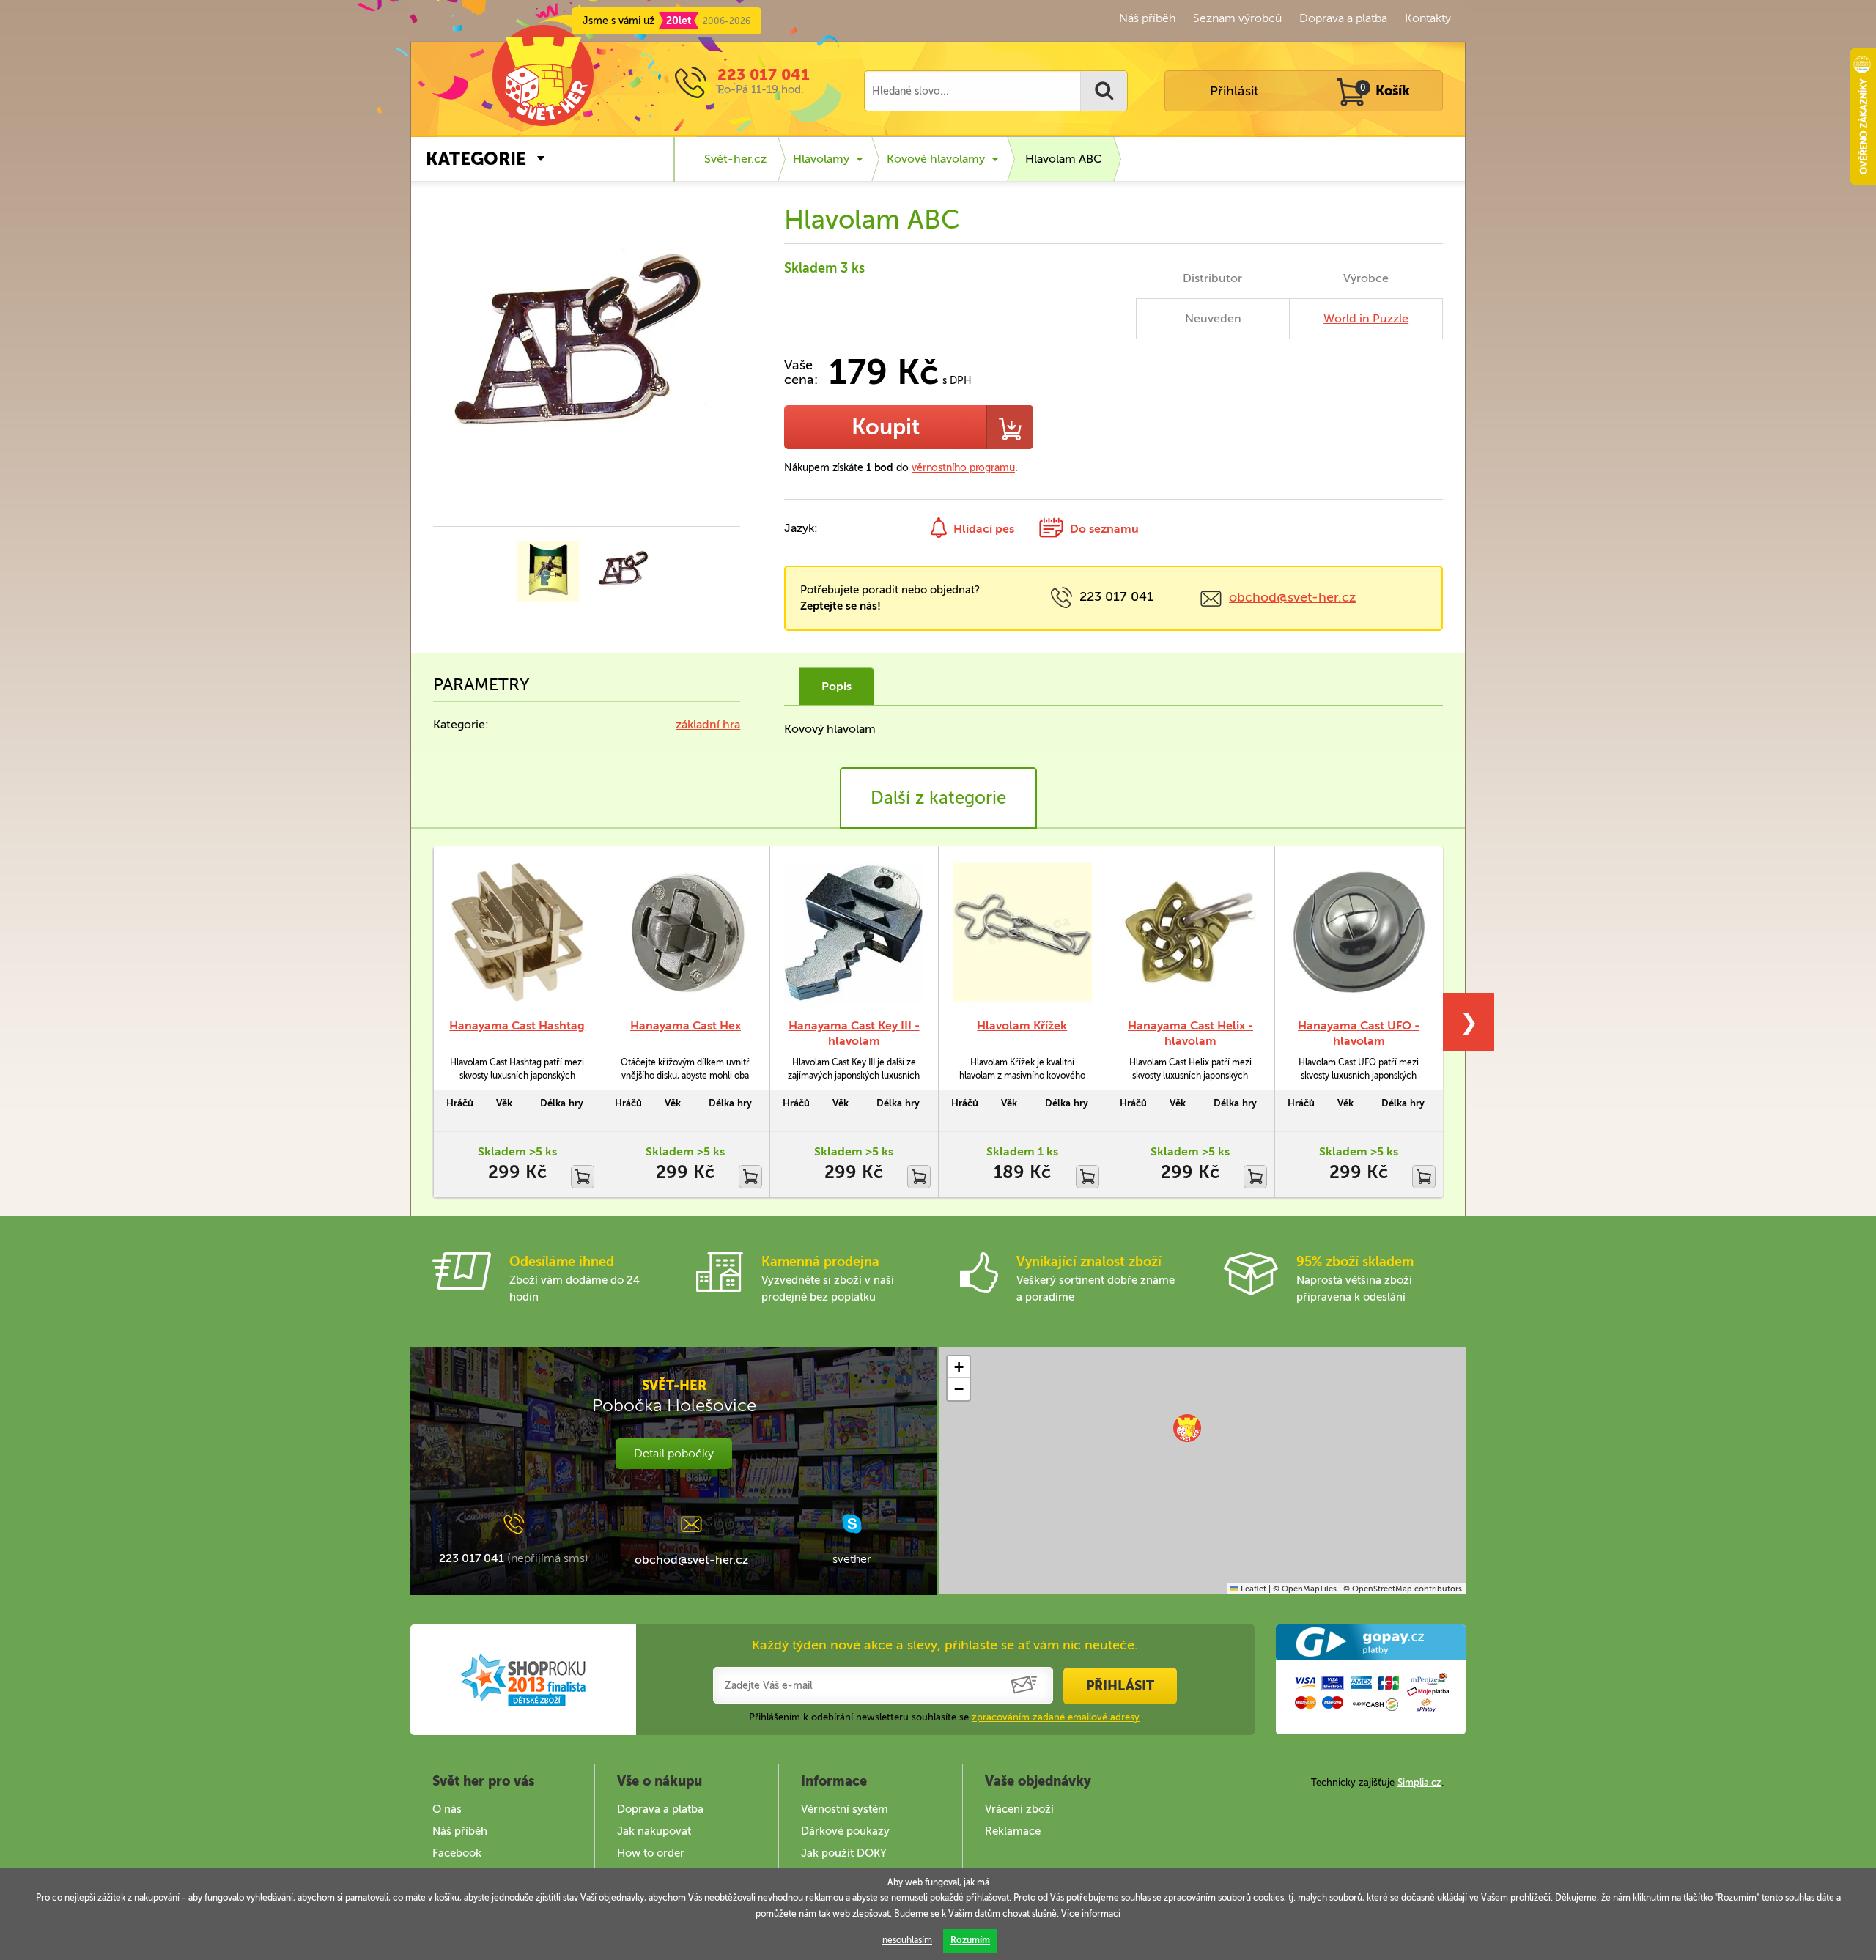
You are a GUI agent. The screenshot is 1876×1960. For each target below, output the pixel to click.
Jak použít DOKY (844, 1853)
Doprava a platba (1343, 18)
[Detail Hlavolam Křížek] (1022, 932)
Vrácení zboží (1019, 1809)
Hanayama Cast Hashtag (517, 1025)
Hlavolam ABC (1064, 159)
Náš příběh (1147, 18)
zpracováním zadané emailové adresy (1056, 1717)
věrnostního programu (963, 468)
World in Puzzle (1366, 318)
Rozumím (970, 1940)
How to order (651, 1853)
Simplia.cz (1419, 1782)
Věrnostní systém (845, 1809)
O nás (447, 1809)
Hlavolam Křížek (1022, 1025)
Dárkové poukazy (845, 1831)
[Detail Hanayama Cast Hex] (686, 932)
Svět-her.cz (735, 159)
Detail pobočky (674, 1453)
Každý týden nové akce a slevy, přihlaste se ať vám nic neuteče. (945, 1645)
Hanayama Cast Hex (686, 1025)
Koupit (886, 427)
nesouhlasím (907, 1940)
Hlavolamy (821, 159)
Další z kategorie (938, 798)
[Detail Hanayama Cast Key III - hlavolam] (854, 932)
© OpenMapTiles (1305, 1589)
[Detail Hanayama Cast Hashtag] (517, 932)
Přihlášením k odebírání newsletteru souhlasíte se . (945, 1717)
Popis (837, 686)
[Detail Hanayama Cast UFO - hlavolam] (1359, 932)
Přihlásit (1234, 91)
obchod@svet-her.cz (1292, 597)
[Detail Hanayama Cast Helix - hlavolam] (1191, 932)
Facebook (457, 1853)
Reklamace (1013, 1831)
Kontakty (1428, 18)
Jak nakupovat (654, 1831)
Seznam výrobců (1237, 18)
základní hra (708, 724)
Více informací (1091, 1914)
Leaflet (1252, 1589)
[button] (1187, 1428)
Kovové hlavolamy (936, 159)
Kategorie (476, 159)
